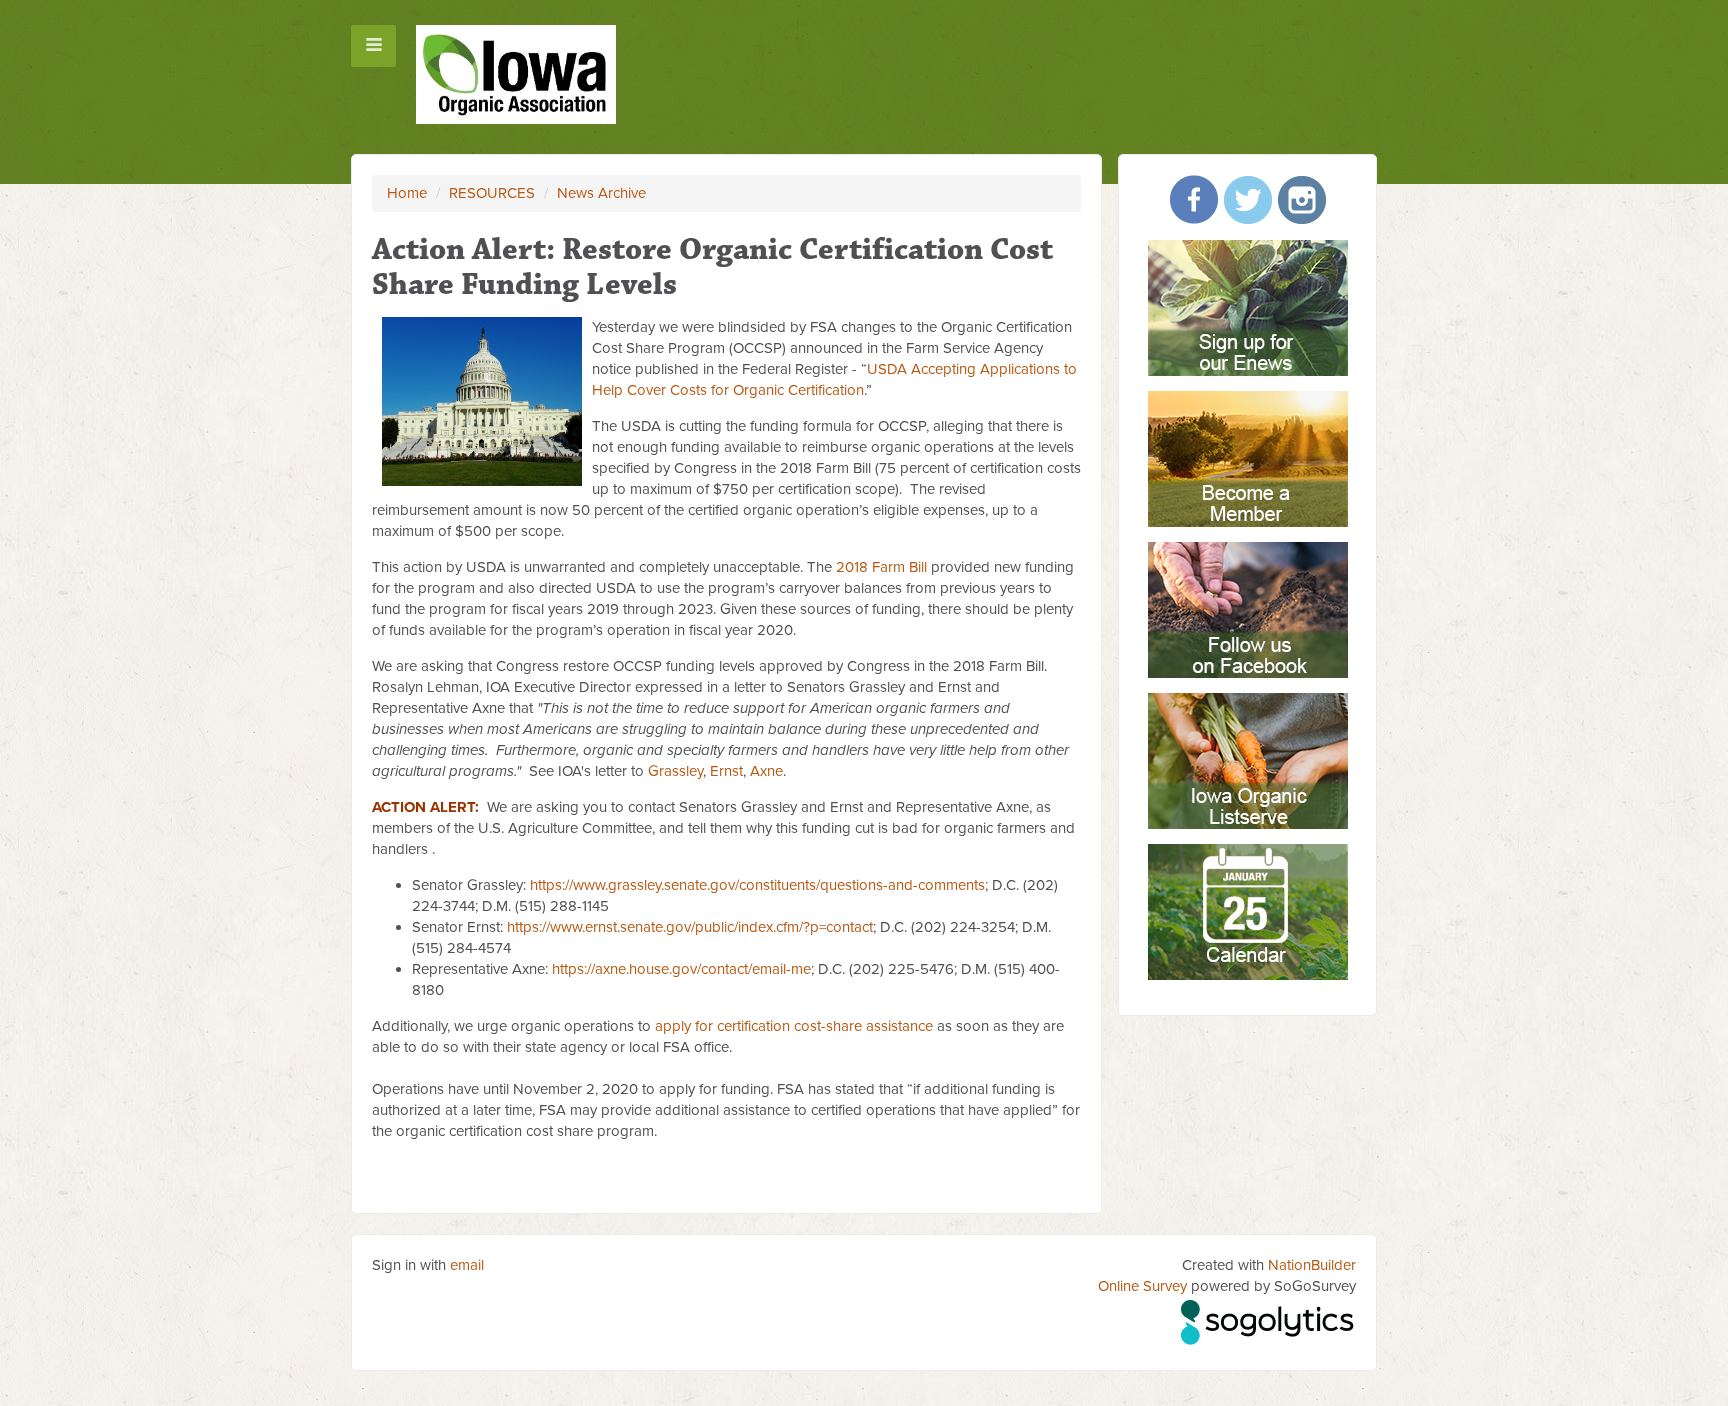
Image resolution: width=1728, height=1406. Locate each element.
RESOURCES (492, 193)
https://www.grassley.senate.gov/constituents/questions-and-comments (757, 885)
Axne (766, 771)
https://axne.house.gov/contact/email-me (681, 969)
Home (407, 193)
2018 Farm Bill (881, 567)
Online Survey (1142, 1286)
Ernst (726, 771)
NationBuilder (1312, 1265)
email (467, 1265)
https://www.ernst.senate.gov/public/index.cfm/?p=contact (690, 927)
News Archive (601, 193)
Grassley (675, 771)
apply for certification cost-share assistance (794, 1026)
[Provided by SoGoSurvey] (1268, 1319)
